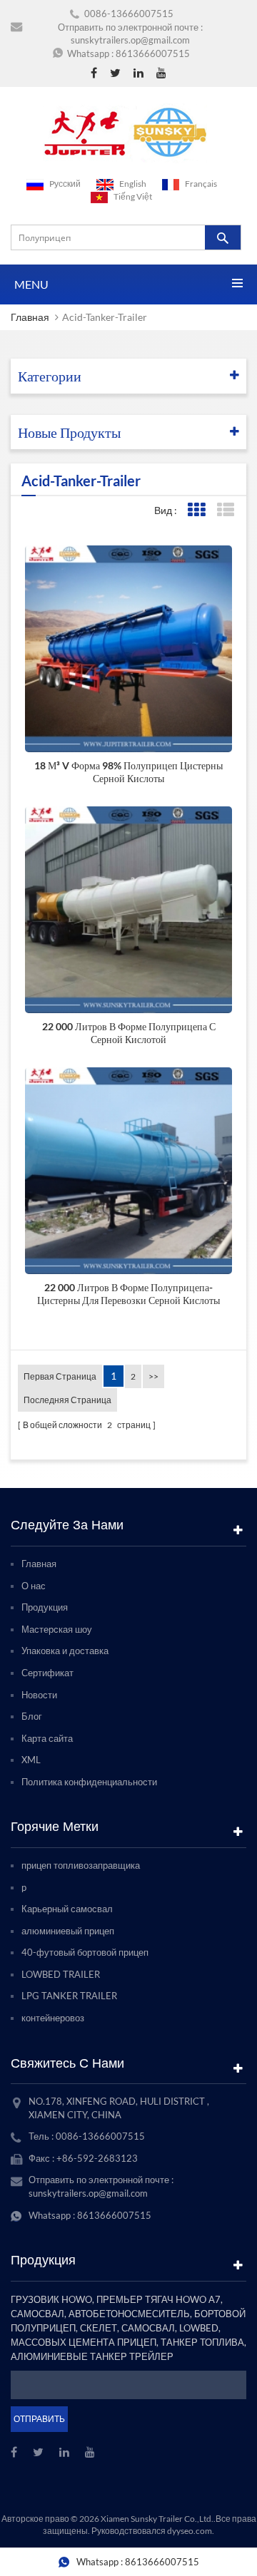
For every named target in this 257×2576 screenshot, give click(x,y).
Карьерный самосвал (67, 1909)
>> (153, 1376)
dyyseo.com (190, 2531)
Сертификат (47, 1673)
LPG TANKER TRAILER (69, 1996)
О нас (34, 1586)
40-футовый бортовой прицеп (85, 1952)
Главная (30, 317)
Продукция (45, 1607)
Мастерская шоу (57, 1629)
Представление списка (225, 510)
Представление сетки (196, 510)
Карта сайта (47, 1738)
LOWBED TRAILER (61, 1974)
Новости (39, 1695)
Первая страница (60, 1376)
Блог (32, 1716)
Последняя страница (67, 1400)
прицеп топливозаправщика (81, 1865)
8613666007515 (153, 53)
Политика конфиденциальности (89, 1782)
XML (31, 1760)
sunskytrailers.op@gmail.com (130, 40)
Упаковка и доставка (65, 1651)
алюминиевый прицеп (68, 1931)
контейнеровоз (53, 2018)
